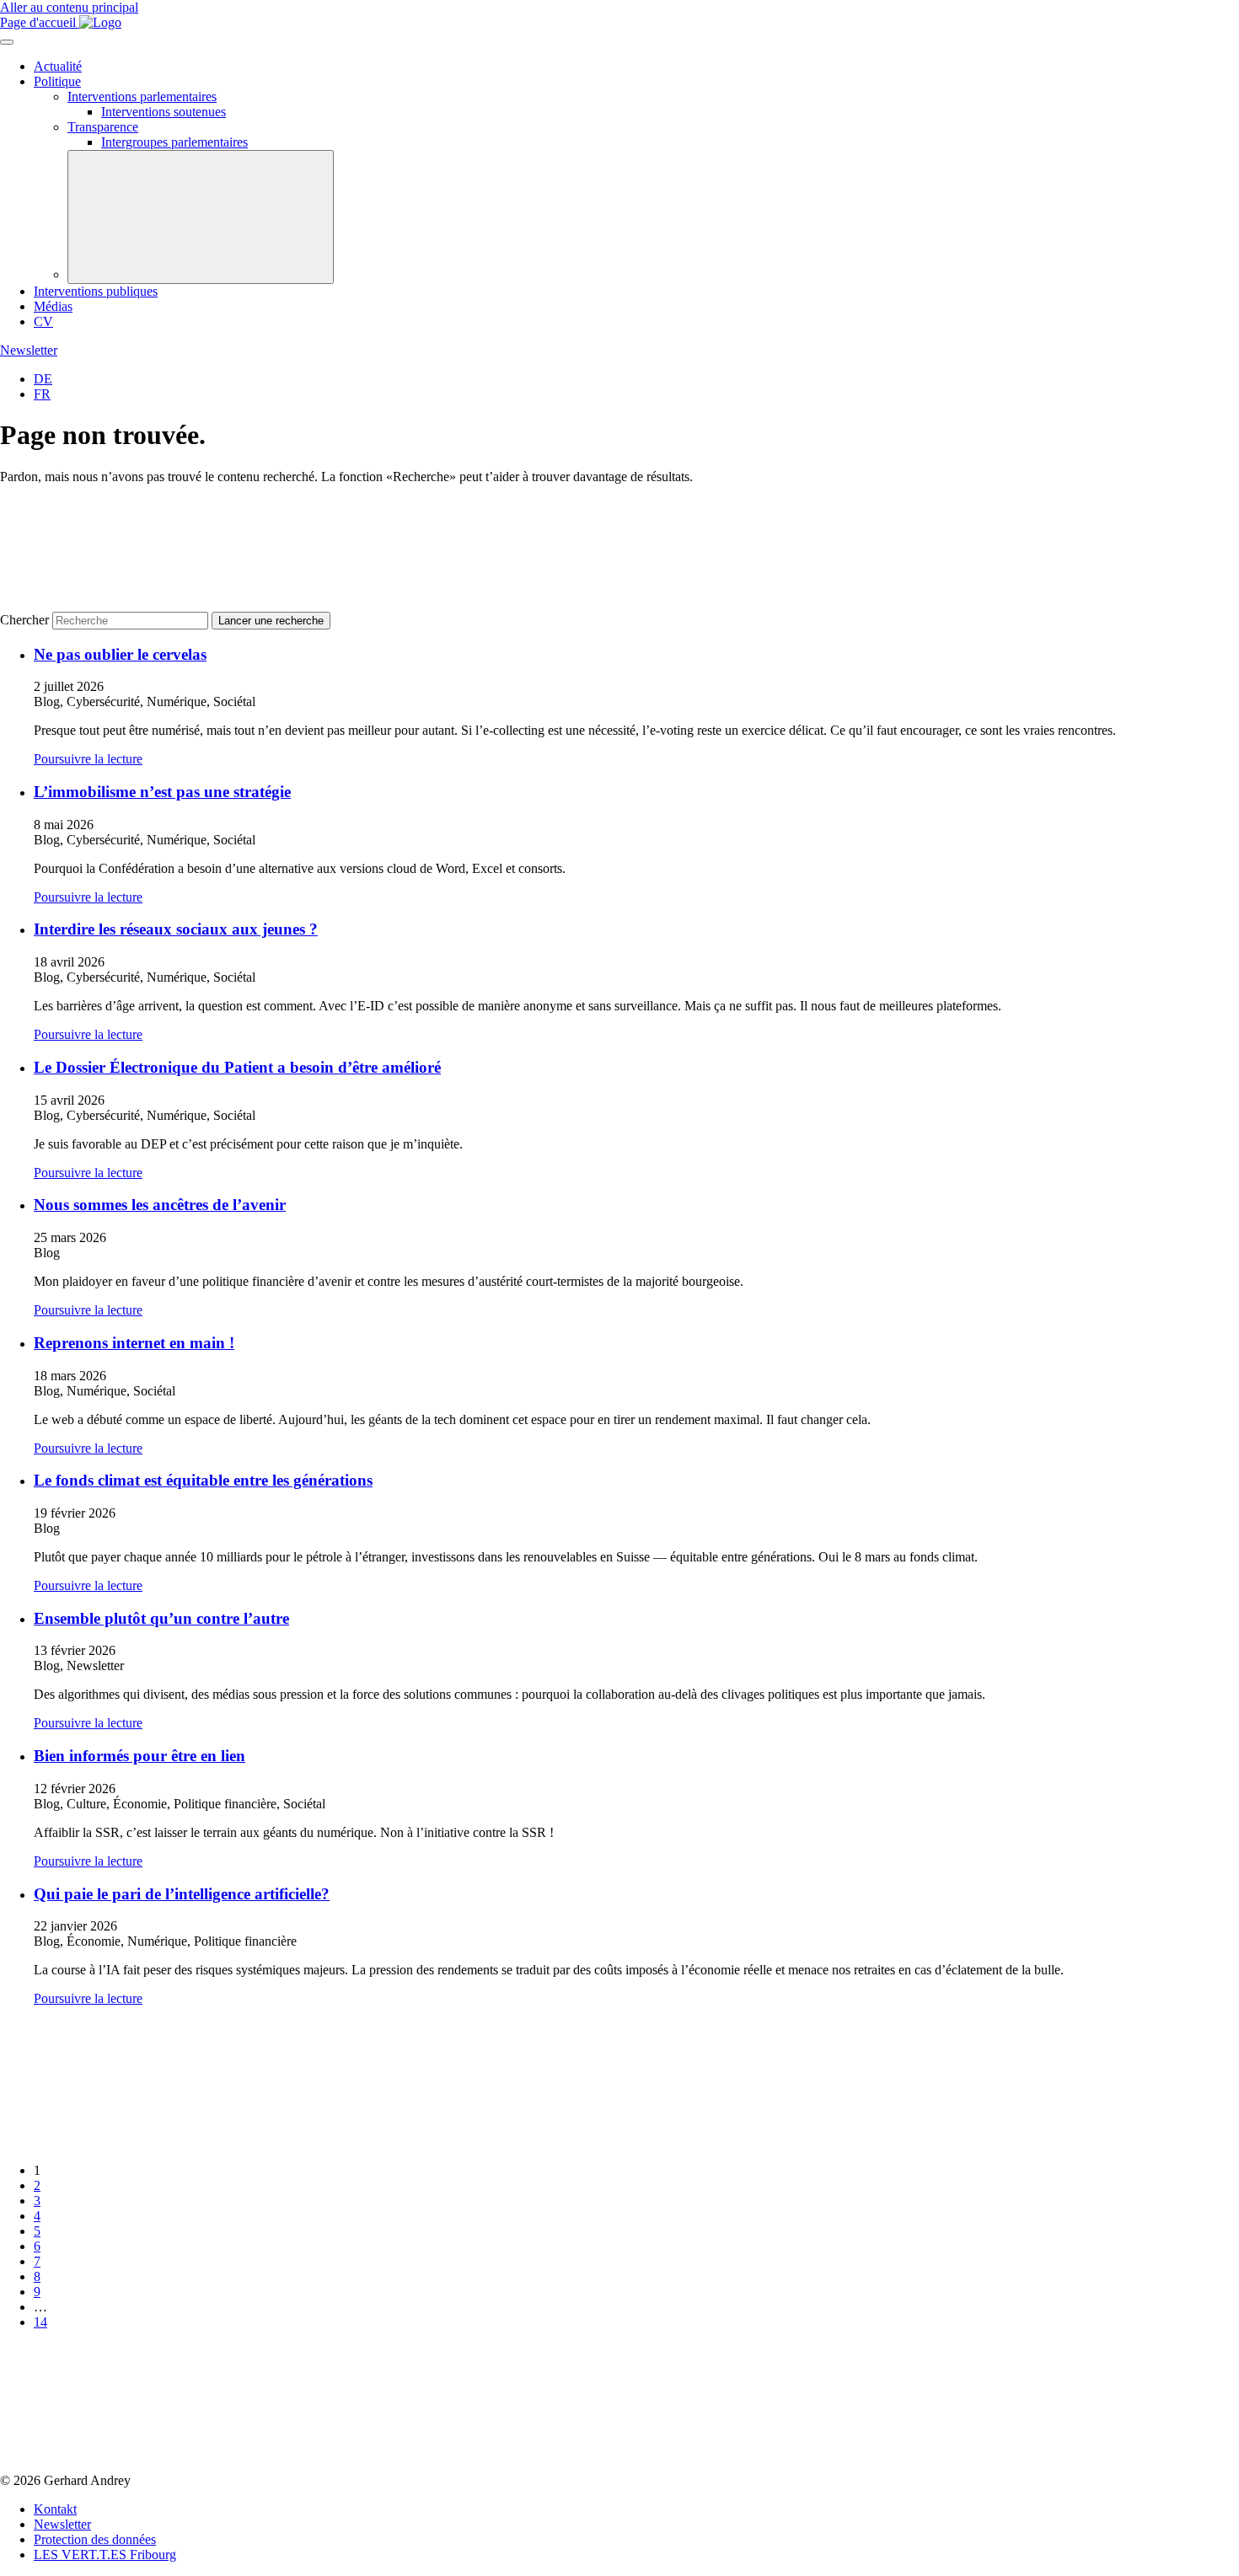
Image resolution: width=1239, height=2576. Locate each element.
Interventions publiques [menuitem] (96, 291)
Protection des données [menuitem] (95, 2539)
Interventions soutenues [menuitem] (164, 112)
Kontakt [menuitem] (55, 2509)
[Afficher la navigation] (7, 42)
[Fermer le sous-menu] (201, 217)
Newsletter (29, 350)
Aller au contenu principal (69, 7)
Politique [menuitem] (57, 81)
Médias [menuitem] (53, 306)
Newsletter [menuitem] (62, 2524)
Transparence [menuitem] (103, 127)
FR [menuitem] (42, 394)
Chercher (24, 620)
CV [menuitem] (43, 321)
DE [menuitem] (43, 379)
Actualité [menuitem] (58, 66)
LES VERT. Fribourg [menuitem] (105, 2555)
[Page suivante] (126, 2465)
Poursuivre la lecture (88, 759)
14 (40, 2322)
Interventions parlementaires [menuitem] (142, 96)
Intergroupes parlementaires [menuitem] (174, 142)
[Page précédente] (126, 2142)
